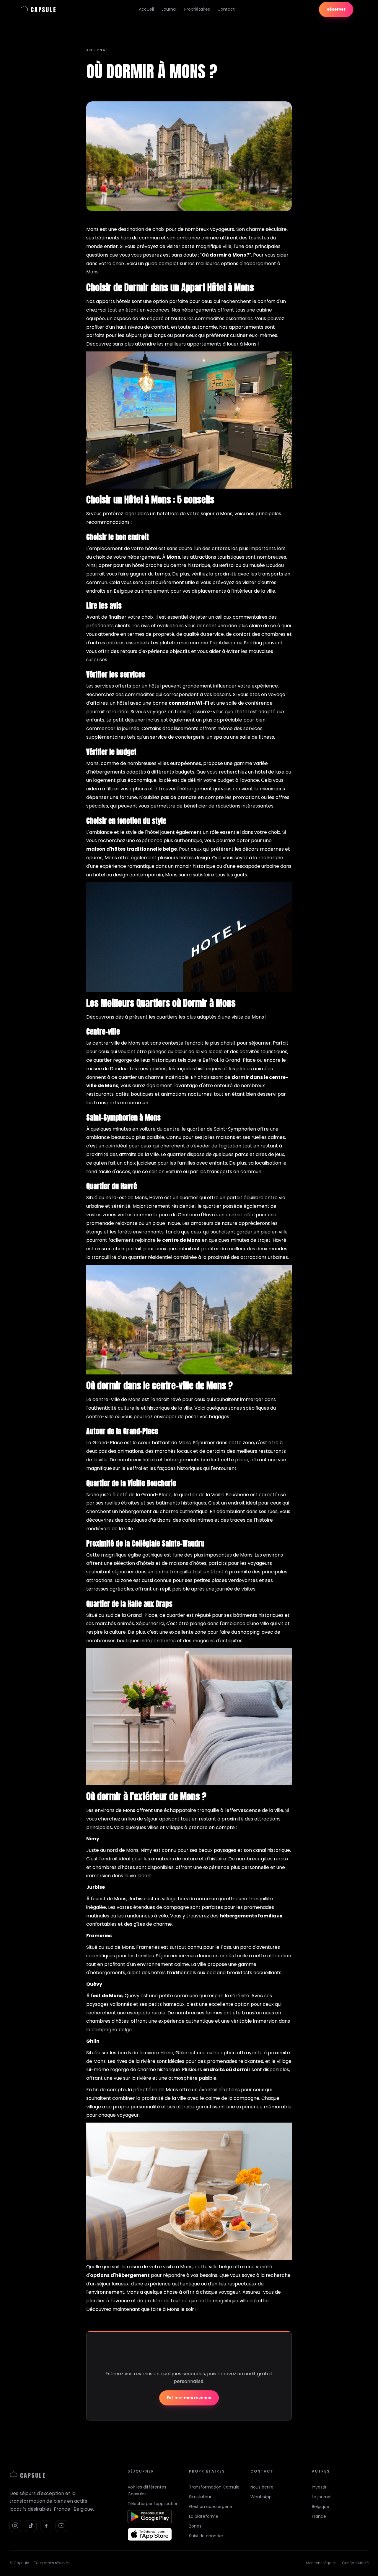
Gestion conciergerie (211, 2507)
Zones (195, 2526)
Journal (169, 9)
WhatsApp (261, 2497)
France (319, 2516)
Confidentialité (355, 2563)
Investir (319, 2487)
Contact (226, 9)
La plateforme (204, 2516)
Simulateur (200, 2497)
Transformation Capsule (214, 2487)
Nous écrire (262, 2487)
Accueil (146, 9)
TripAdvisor (223, 643)
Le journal (322, 2497)
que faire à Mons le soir (168, 2309)
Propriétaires (197, 9)
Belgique (321, 2507)
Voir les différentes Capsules (147, 2490)
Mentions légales (321, 2563)
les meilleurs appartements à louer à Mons (207, 344)
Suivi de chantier (206, 2536)
